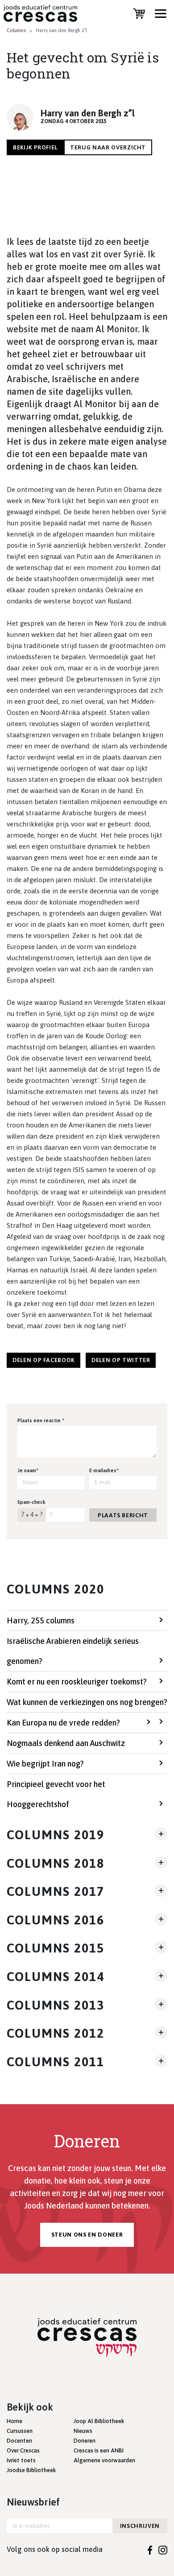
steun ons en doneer (87, 2235)
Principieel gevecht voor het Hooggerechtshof (56, 1794)
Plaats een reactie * (41, 1420)
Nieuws (83, 2431)
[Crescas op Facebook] (150, 2549)
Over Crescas (23, 2450)
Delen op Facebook (43, 1360)
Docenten (19, 2441)
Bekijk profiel (35, 147)
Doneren (85, 2441)
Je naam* (28, 1470)
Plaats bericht (123, 1515)
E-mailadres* (104, 1470)
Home (14, 2421)
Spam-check (31, 1502)
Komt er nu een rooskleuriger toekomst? (77, 1682)
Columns (16, 30)
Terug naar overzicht (108, 147)
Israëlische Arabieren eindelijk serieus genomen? (73, 1651)
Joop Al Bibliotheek (99, 2421)
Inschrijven (140, 2526)
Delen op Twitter (121, 1360)
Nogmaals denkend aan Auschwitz (66, 1743)
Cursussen (20, 2431)
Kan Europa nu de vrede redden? (63, 1723)
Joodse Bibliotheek (31, 2470)
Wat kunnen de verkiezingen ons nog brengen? (87, 1702)
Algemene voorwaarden (104, 2460)
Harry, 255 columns (41, 1620)
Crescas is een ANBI (99, 2450)
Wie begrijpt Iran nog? (45, 1764)
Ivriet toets (21, 2460)
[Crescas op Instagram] (163, 2549)
